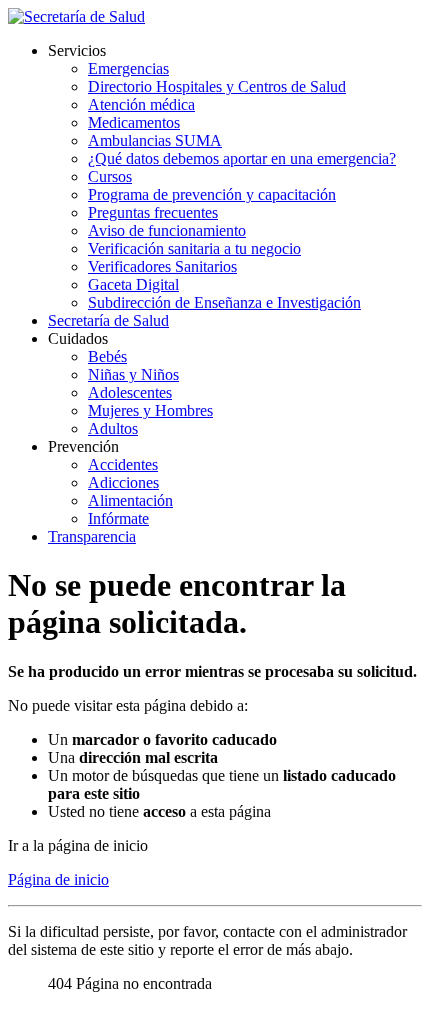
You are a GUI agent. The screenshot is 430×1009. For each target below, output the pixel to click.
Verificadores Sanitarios (162, 266)
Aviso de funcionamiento (167, 230)
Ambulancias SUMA (155, 140)
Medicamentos (134, 122)
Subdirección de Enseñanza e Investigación (224, 302)
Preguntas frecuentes (153, 212)
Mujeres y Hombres (150, 410)
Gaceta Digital (133, 284)
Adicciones (123, 482)
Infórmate (118, 518)
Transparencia (92, 536)
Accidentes (123, 464)
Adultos (113, 428)
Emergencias (128, 68)
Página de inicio (58, 879)
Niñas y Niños (133, 374)
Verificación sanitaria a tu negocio (194, 248)
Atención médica (141, 104)
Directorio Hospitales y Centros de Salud (217, 86)
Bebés (107, 356)
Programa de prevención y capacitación (212, 194)
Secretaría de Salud (108, 320)
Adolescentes (130, 392)
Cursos (110, 176)
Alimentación (130, 500)
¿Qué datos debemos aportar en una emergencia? (242, 158)
